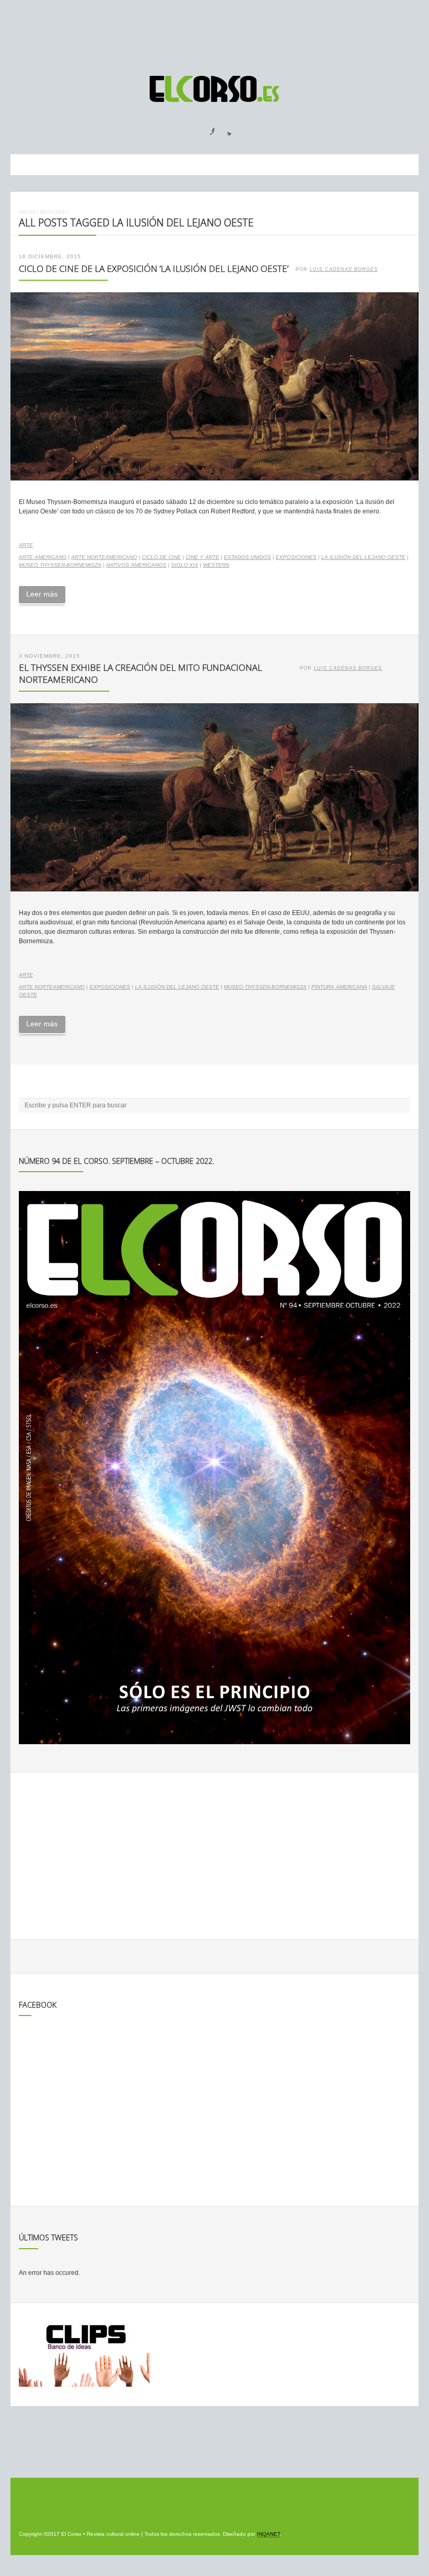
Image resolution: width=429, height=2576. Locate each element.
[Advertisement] (214, 33)
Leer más (42, 594)
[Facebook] (206, 128)
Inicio (27, 212)
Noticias (52, 212)
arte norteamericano (104, 557)
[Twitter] (225, 128)
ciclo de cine (161, 557)
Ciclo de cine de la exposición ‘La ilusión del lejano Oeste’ (154, 268)
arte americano (43, 557)
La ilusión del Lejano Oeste (363, 557)
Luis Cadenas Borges (344, 269)
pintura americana (339, 987)
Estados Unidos (247, 557)
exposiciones (296, 557)
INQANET (268, 2534)
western (216, 565)
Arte (26, 545)
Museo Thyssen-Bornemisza (60, 565)
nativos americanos (136, 565)
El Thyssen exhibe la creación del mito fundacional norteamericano (140, 673)
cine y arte (202, 557)
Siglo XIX (185, 565)
